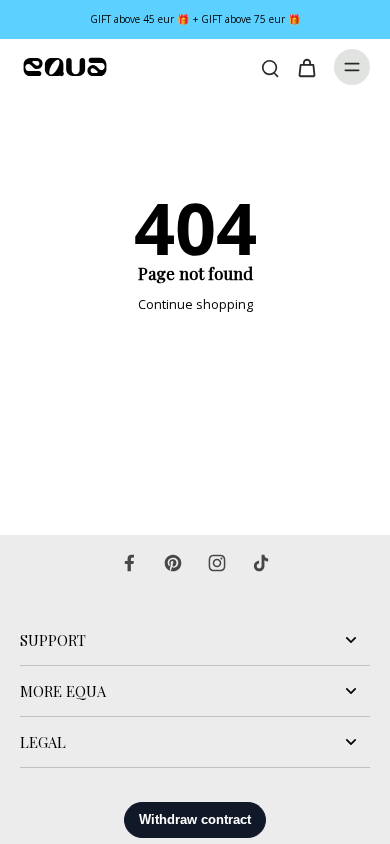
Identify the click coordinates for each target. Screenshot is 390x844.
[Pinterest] (173, 563)
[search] (270, 67)
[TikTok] (261, 563)
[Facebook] (129, 563)
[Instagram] (217, 563)
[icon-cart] (306, 67)
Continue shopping (195, 304)
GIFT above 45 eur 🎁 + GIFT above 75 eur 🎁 (195, 19)
